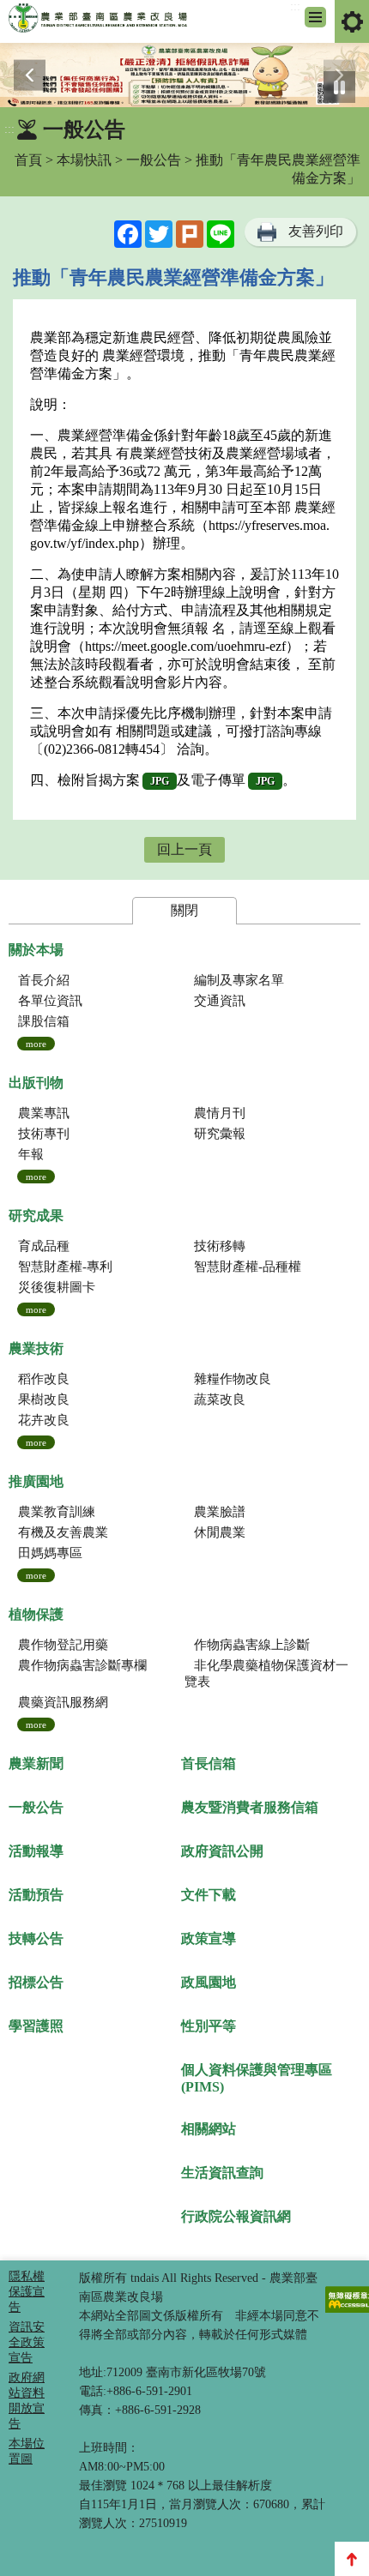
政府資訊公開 (222, 1851)
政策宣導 (209, 1938)
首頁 (28, 160)
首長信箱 (209, 1763)
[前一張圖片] (30, 75)
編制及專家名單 (239, 980)
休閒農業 (220, 1532)
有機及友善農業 (63, 1532)
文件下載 (209, 1895)
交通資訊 (220, 1001)
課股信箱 (44, 1021)
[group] (184, 75)
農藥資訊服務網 (63, 1702)
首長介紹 (44, 980)
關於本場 (36, 950)
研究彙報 (220, 1134)
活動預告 (36, 1895)
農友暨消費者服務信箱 (250, 1807)
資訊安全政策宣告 (27, 2342)
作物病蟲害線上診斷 (252, 1645)
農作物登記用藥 (63, 1645)
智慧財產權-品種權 (248, 1267)
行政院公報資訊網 (236, 2216)
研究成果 (36, 1216)
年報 (31, 1154)
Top (352, 2559)
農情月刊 (220, 1113)
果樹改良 (44, 1399)
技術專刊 (44, 1134)
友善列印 (316, 231)
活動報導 (36, 1851)
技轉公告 (36, 1938)
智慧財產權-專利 (65, 1267)
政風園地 (209, 1982)
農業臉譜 (220, 1512)
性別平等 (209, 2026)
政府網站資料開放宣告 (27, 2401)
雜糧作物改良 (233, 1379)
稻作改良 (44, 1379)
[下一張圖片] (339, 75)
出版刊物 (36, 1083)
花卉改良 (44, 1420)
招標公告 (36, 1982)
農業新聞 (36, 1763)
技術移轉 (220, 1246)
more (36, 1044)
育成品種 (44, 1246)
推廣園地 (36, 1481)
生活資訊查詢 (222, 2173)
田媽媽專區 (50, 1553)
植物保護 (36, 1614)
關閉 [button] (184, 910)
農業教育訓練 (57, 1512)
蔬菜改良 (220, 1399)
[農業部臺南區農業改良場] (99, 21)
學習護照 (36, 2026)
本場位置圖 (27, 2451)
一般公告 (154, 160)
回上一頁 (184, 849)
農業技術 (36, 1348)
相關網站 (209, 2129)
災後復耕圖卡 (57, 1287)
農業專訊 (44, 1113)
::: (295, 6)
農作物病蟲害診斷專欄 (82, 1665)
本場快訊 (84, 160)
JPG (160, 781)
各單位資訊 (50, 1001)
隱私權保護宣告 (27, 2292)
